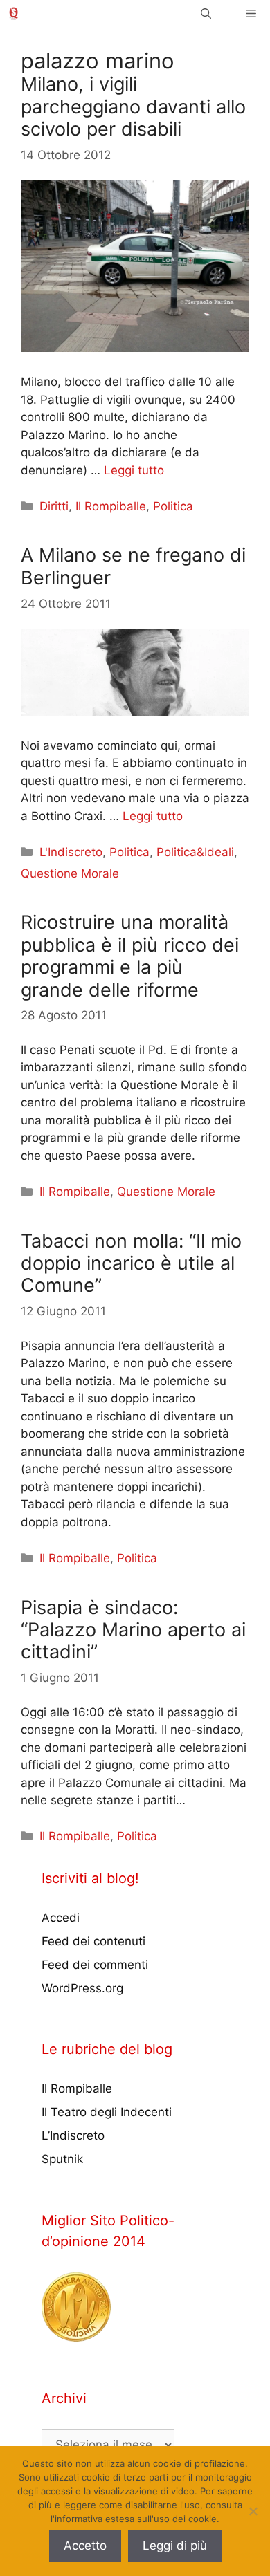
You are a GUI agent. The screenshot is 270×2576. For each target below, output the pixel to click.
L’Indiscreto (73, 2135)
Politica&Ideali (195, 852)
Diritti (54, 506)
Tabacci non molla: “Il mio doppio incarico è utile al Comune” (131, 1263)
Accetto (85, 2546)
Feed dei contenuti (93, 1941)
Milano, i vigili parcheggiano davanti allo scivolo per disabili (133, 106)
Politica (173, 506)
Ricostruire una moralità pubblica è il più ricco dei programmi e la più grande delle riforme (130, 956)
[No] (253, 2511)
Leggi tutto (134, 470)
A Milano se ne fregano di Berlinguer (133, 566)
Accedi (61, 1918)
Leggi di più (175, 2546)
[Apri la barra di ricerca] (206, 13)
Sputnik (62, 2159)
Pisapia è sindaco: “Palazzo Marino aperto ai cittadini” (133, 1630)
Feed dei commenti (95, 1965)
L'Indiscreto (71, 852)
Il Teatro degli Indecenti (107, 2112)
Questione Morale (70, 873)
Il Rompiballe (111, 506)
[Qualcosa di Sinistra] (13, 13)
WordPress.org (82, 1988)
